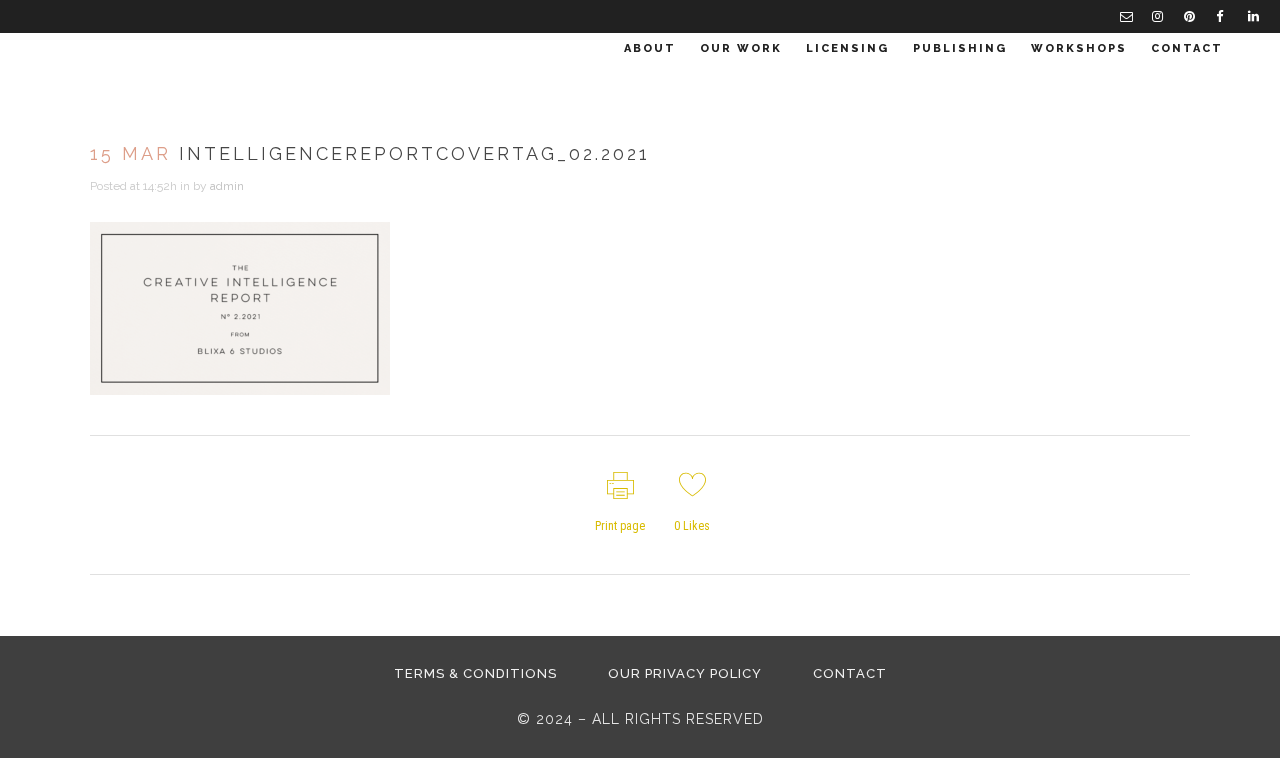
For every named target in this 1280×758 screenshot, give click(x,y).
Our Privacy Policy (685, 673)
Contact (850, 673)
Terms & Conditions (475, 673)
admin (227, 186)
